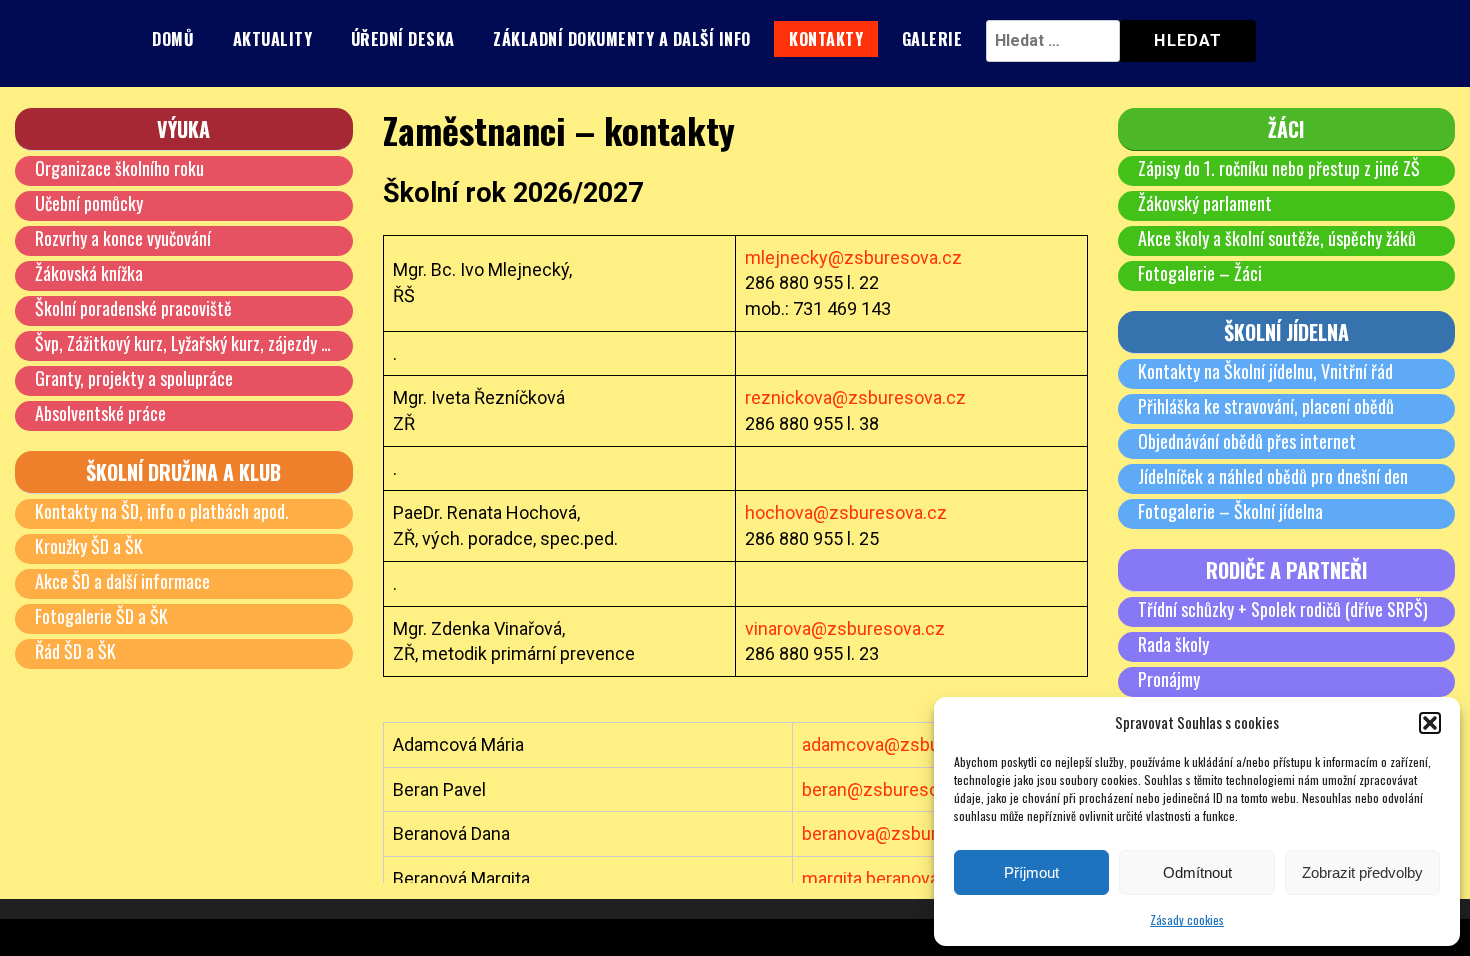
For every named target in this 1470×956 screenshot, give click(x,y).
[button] (1430, 723)
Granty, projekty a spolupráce (134, 378)
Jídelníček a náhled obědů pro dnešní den (1273, 476)
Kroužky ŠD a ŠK (89, 546)
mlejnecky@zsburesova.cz (853, 257)
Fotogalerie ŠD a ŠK (101, 616)
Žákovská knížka (89, 273)
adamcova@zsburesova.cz (910, 744)
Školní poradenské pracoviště (133, 308)
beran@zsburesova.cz (891, 789)
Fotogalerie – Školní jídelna (1230, 511)
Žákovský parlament (1205, 203)
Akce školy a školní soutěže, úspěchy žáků (1277, 238)
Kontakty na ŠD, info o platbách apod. (162, 511)
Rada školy (1173, 644)
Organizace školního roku (119, 168)
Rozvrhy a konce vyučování (123, 238)
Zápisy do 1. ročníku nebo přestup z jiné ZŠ (1279, 168)
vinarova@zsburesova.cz (845, 628)
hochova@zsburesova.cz (846, 512)
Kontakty (826, 39)
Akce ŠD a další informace (122, 581)
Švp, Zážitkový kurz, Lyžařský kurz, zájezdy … (183, 343)
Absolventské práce (100, 413)
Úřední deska (403, 39)
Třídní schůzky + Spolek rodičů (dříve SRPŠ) (1283, 609)
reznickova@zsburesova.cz (855, 397)
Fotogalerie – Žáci (1200, 273)
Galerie (932, 39)
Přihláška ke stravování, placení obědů (1266, 406)
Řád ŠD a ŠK (75, 651)
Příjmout (1031, 872)
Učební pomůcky (89, 203)
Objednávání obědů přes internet (1247, 441)
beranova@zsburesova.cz (905, 833)
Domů (173, 39)
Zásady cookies (1187, 919)
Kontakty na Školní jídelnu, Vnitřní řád (1265, 371)
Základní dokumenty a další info (622, 39)
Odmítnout (1197, 872)
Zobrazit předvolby (1362, 872)
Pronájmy (1169, 679)
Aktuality (273, 39)
